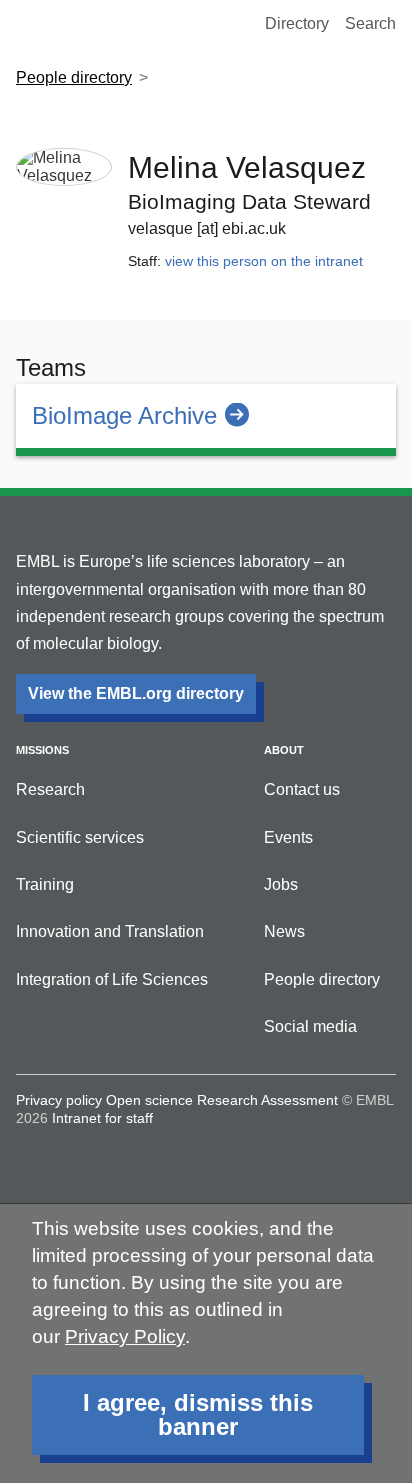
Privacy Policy (125, 1336)
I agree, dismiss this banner (198, 1414)
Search (370, 23)
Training (45, 884)
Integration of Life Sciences (112, 979)
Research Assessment (267, 1100)
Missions (42, 750)
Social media (310, 1026)
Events (288, 837)
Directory (297, 23)
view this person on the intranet (264, 261)
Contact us (302, 789)
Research (50, 789)
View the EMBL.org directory (136, 693)
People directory (74, 77)
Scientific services (80, 837)
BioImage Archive (124, 415)
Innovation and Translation (110, 931)
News (284, 931)
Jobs (281, 884)
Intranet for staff (102, 1118)
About (284, 750)
